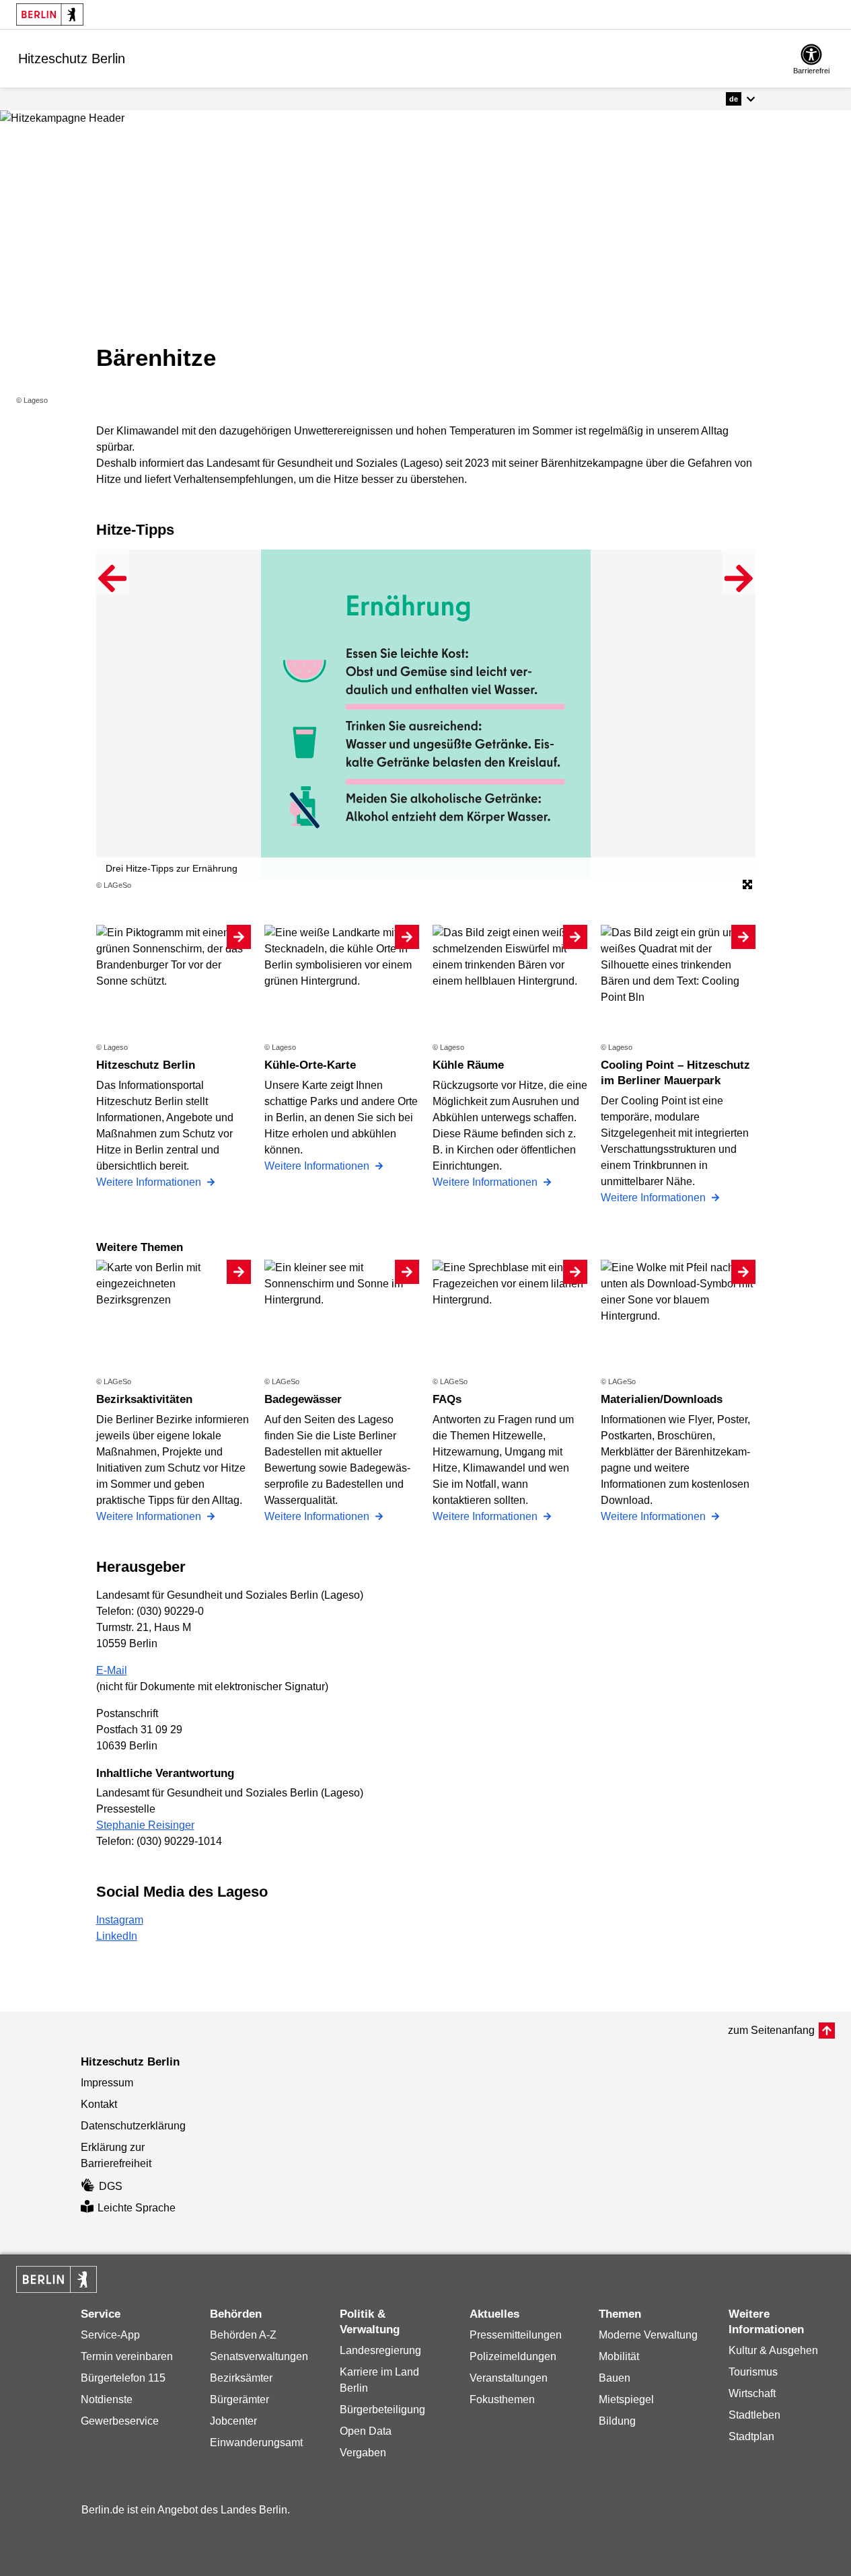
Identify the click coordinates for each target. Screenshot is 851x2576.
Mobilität (619, 2356)
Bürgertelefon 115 (123, 2378)
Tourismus (753, 2372)
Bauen (615, 2378)
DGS (111, 2186)
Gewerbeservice (120, 2421)
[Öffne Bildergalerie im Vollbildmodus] (747, 885)
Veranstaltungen (509, 2378)
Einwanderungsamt (256, 2442)
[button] (740, 99)
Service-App (110, 2335)
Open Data (366, 2431)
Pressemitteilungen (516, 2335)
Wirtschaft (752, 2393)
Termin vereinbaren (127, 2356)
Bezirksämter (241, 2378)
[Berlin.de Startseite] (50, 14)
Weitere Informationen (150, 1182)
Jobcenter (233, 2421)
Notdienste (107, 2399)
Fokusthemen (502, 2399)
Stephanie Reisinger (145, 1825)
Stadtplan (751, 2436)
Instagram (120, 1920)
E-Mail (112, 1670)
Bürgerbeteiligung (382, 2410)
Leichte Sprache (137, 2208)
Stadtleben (754, 2415)
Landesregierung (380, 2350)
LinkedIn (117, 1936)
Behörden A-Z (243, 2335)
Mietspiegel (626, 2399)
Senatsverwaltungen (259, 2356)
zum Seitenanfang (771, 2030)
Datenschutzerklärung (133, 2126)
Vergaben (363, 2453)
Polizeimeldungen (513, 2356)
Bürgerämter (239, 2399)
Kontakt (99, 2104)
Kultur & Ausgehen (773, 2350)
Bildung (617, 2421)
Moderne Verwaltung (648, 2335)
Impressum (107, 2083)
